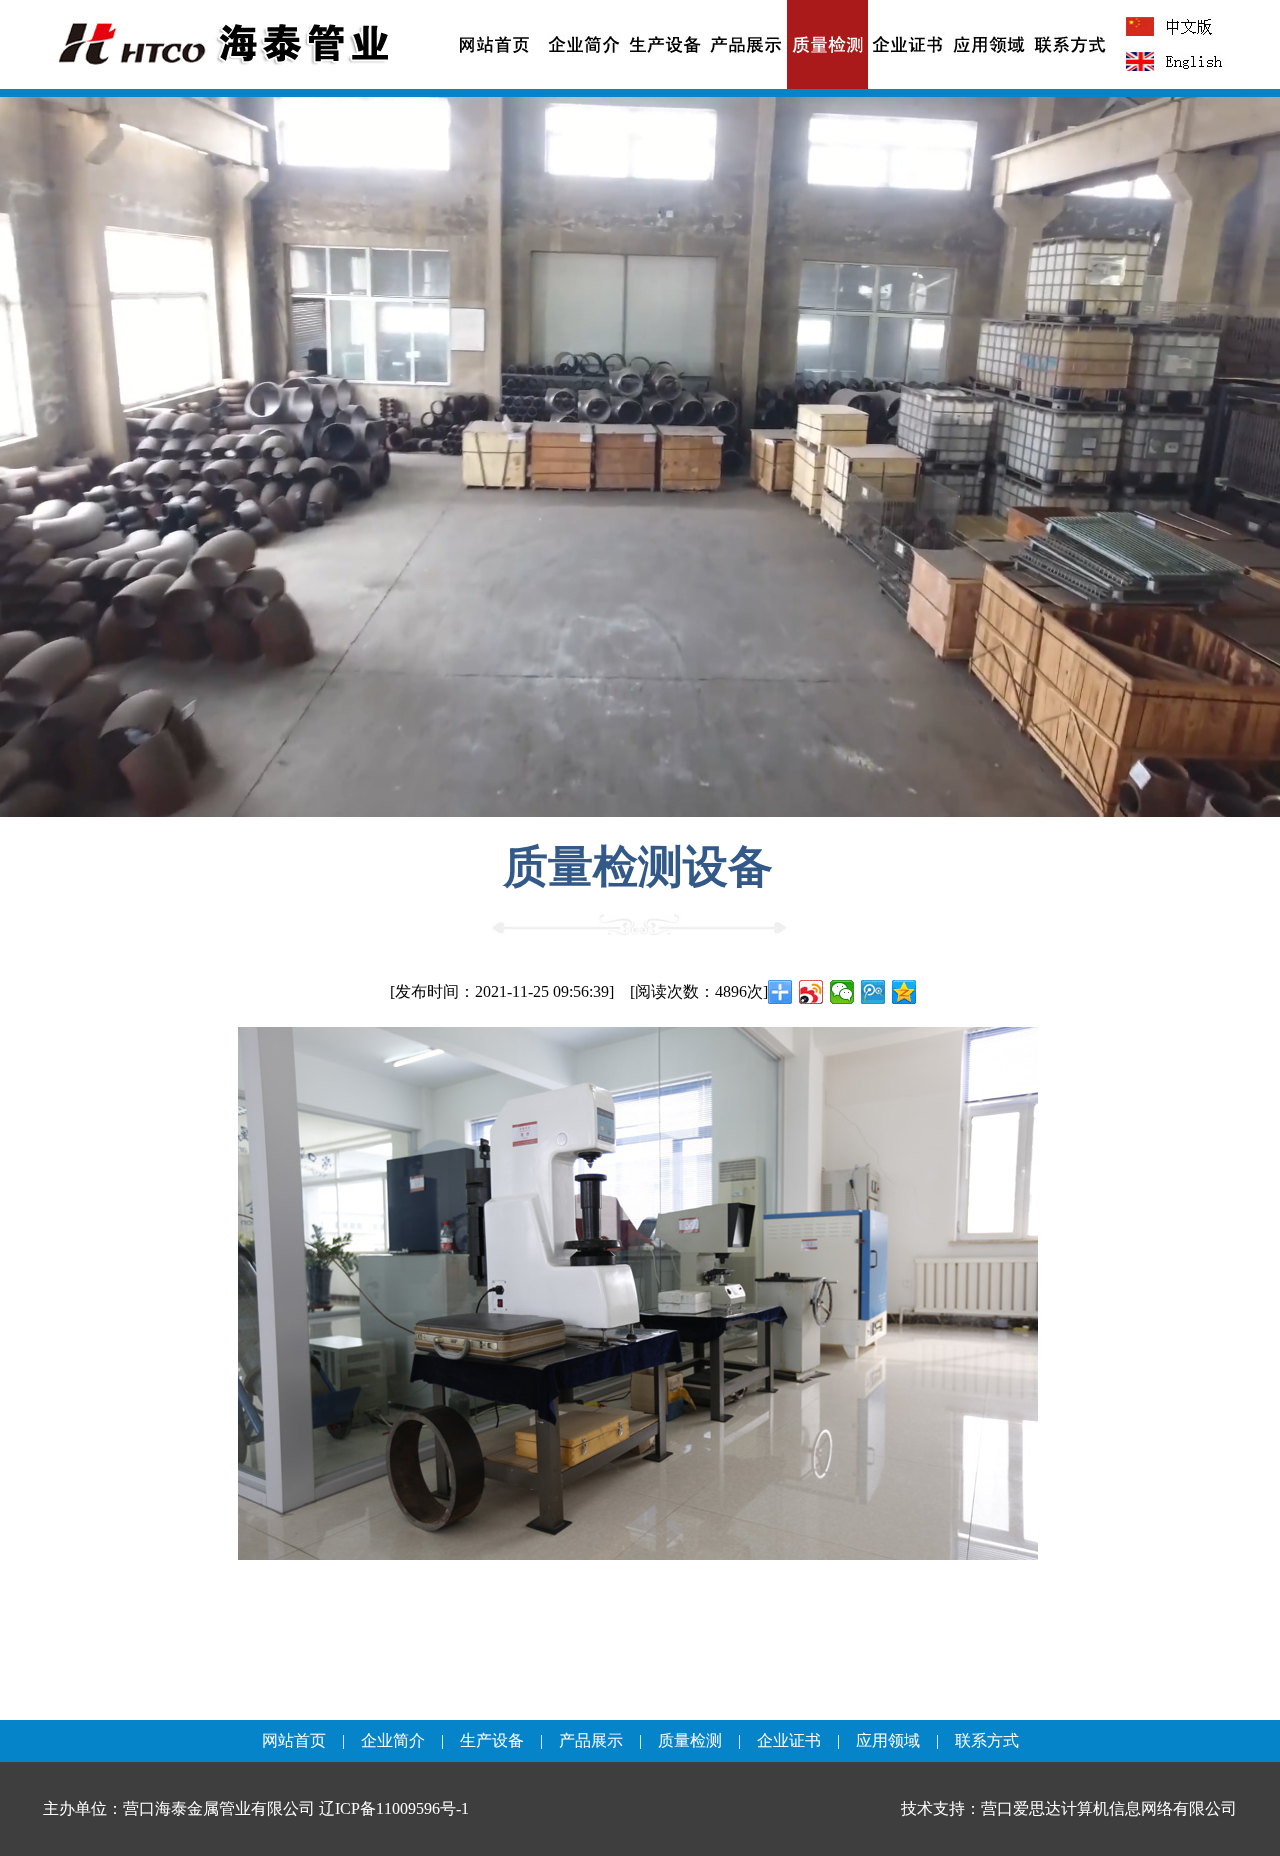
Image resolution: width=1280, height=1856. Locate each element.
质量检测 (690, 1740)
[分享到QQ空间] (904, 992)
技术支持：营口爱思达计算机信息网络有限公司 (1069, 1808)
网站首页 (294, 1740)
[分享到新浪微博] (811, 992)
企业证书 (789, 1740)
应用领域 (888, 1740)
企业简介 (393, 1740)
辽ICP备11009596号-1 (394, 1808)
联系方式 (987, 1740)
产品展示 (591, 1740)
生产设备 (492, 1740)
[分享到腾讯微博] (873, 992)
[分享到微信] (842, 992)
